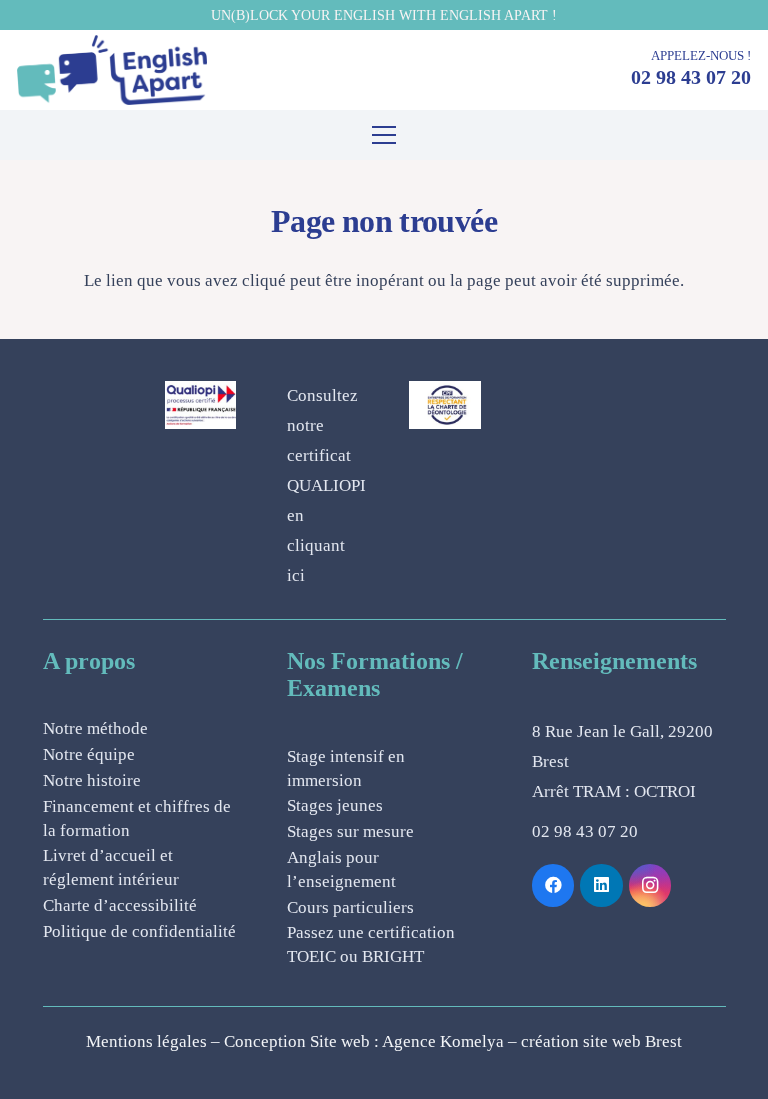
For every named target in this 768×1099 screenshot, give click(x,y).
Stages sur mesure (350, 831)
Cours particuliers (350, 907)
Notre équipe (89, 754)
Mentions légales (146, 1041)
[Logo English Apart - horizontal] (112, 70)
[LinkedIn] (601, 885)
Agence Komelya (443, 1041)
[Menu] (383, 135)
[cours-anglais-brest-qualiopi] (200, 405)
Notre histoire (92, 780)
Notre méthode (95, 728)
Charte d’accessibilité (120, 905)
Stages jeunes (335, 805)
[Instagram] (650, 885)
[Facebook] (553, 885)
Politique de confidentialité (139, 931)
